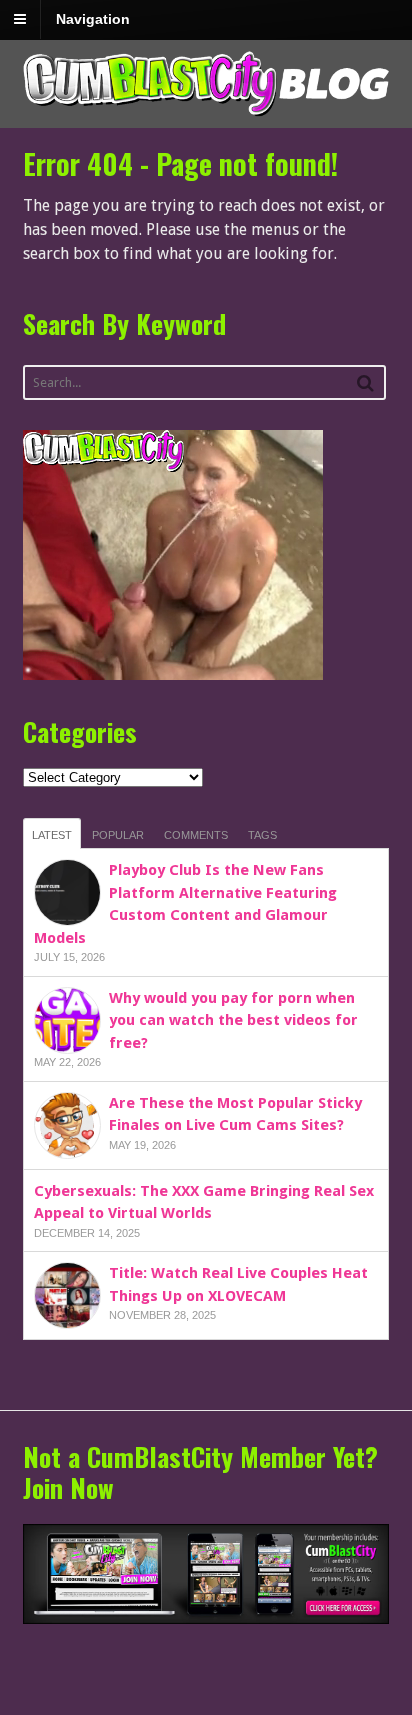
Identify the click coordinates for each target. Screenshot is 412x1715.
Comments (196, 835)
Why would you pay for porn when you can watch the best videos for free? (233, 1020)
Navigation (93, 19)
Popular (118, 835)
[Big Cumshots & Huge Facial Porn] (206, 117)
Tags (262, 835)
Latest (52, 835)
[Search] (365, 382)
